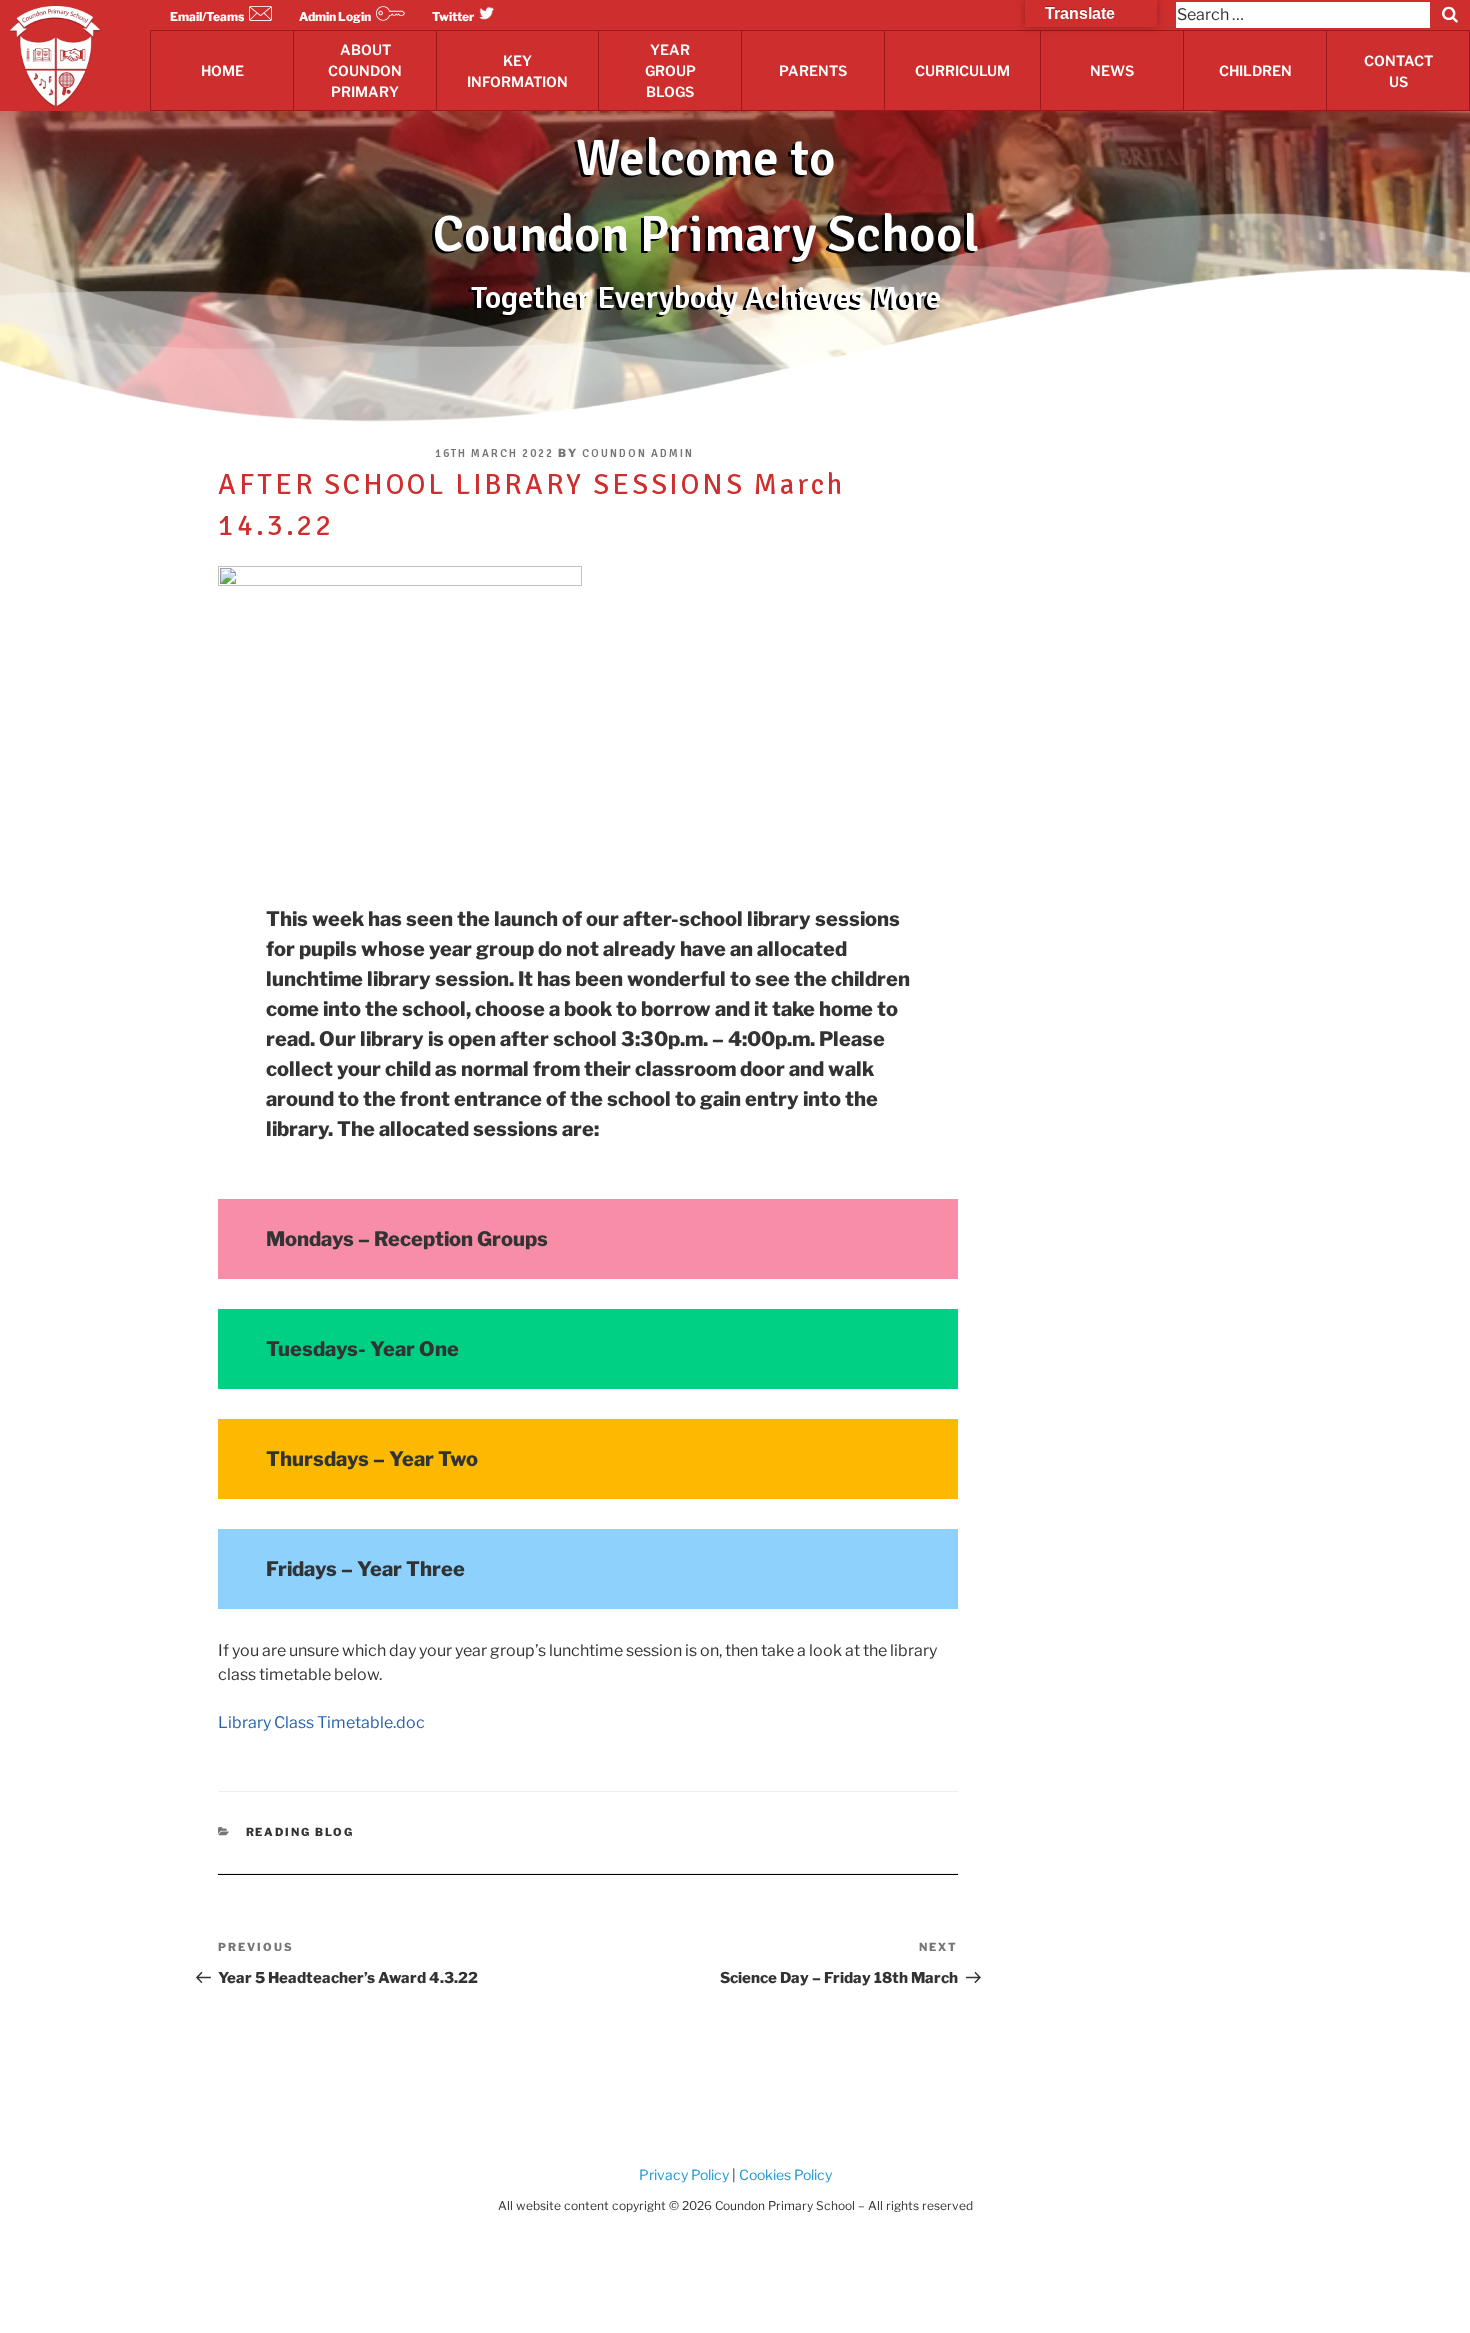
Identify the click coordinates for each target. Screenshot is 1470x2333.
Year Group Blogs (670, 70)
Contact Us (1398, 71)
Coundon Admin (638, 453)
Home (222, 70)
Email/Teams (207, 16)
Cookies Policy (784, 2174)
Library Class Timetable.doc (321, 1722)
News (1112, 70)
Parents (813, 70)
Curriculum (962, 70)
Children (1255, 70)
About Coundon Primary (365, 70)
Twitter (453, 16)
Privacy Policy (684, 2174)
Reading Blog (300, 1832)
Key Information (517, 71)
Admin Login (335, 16)
